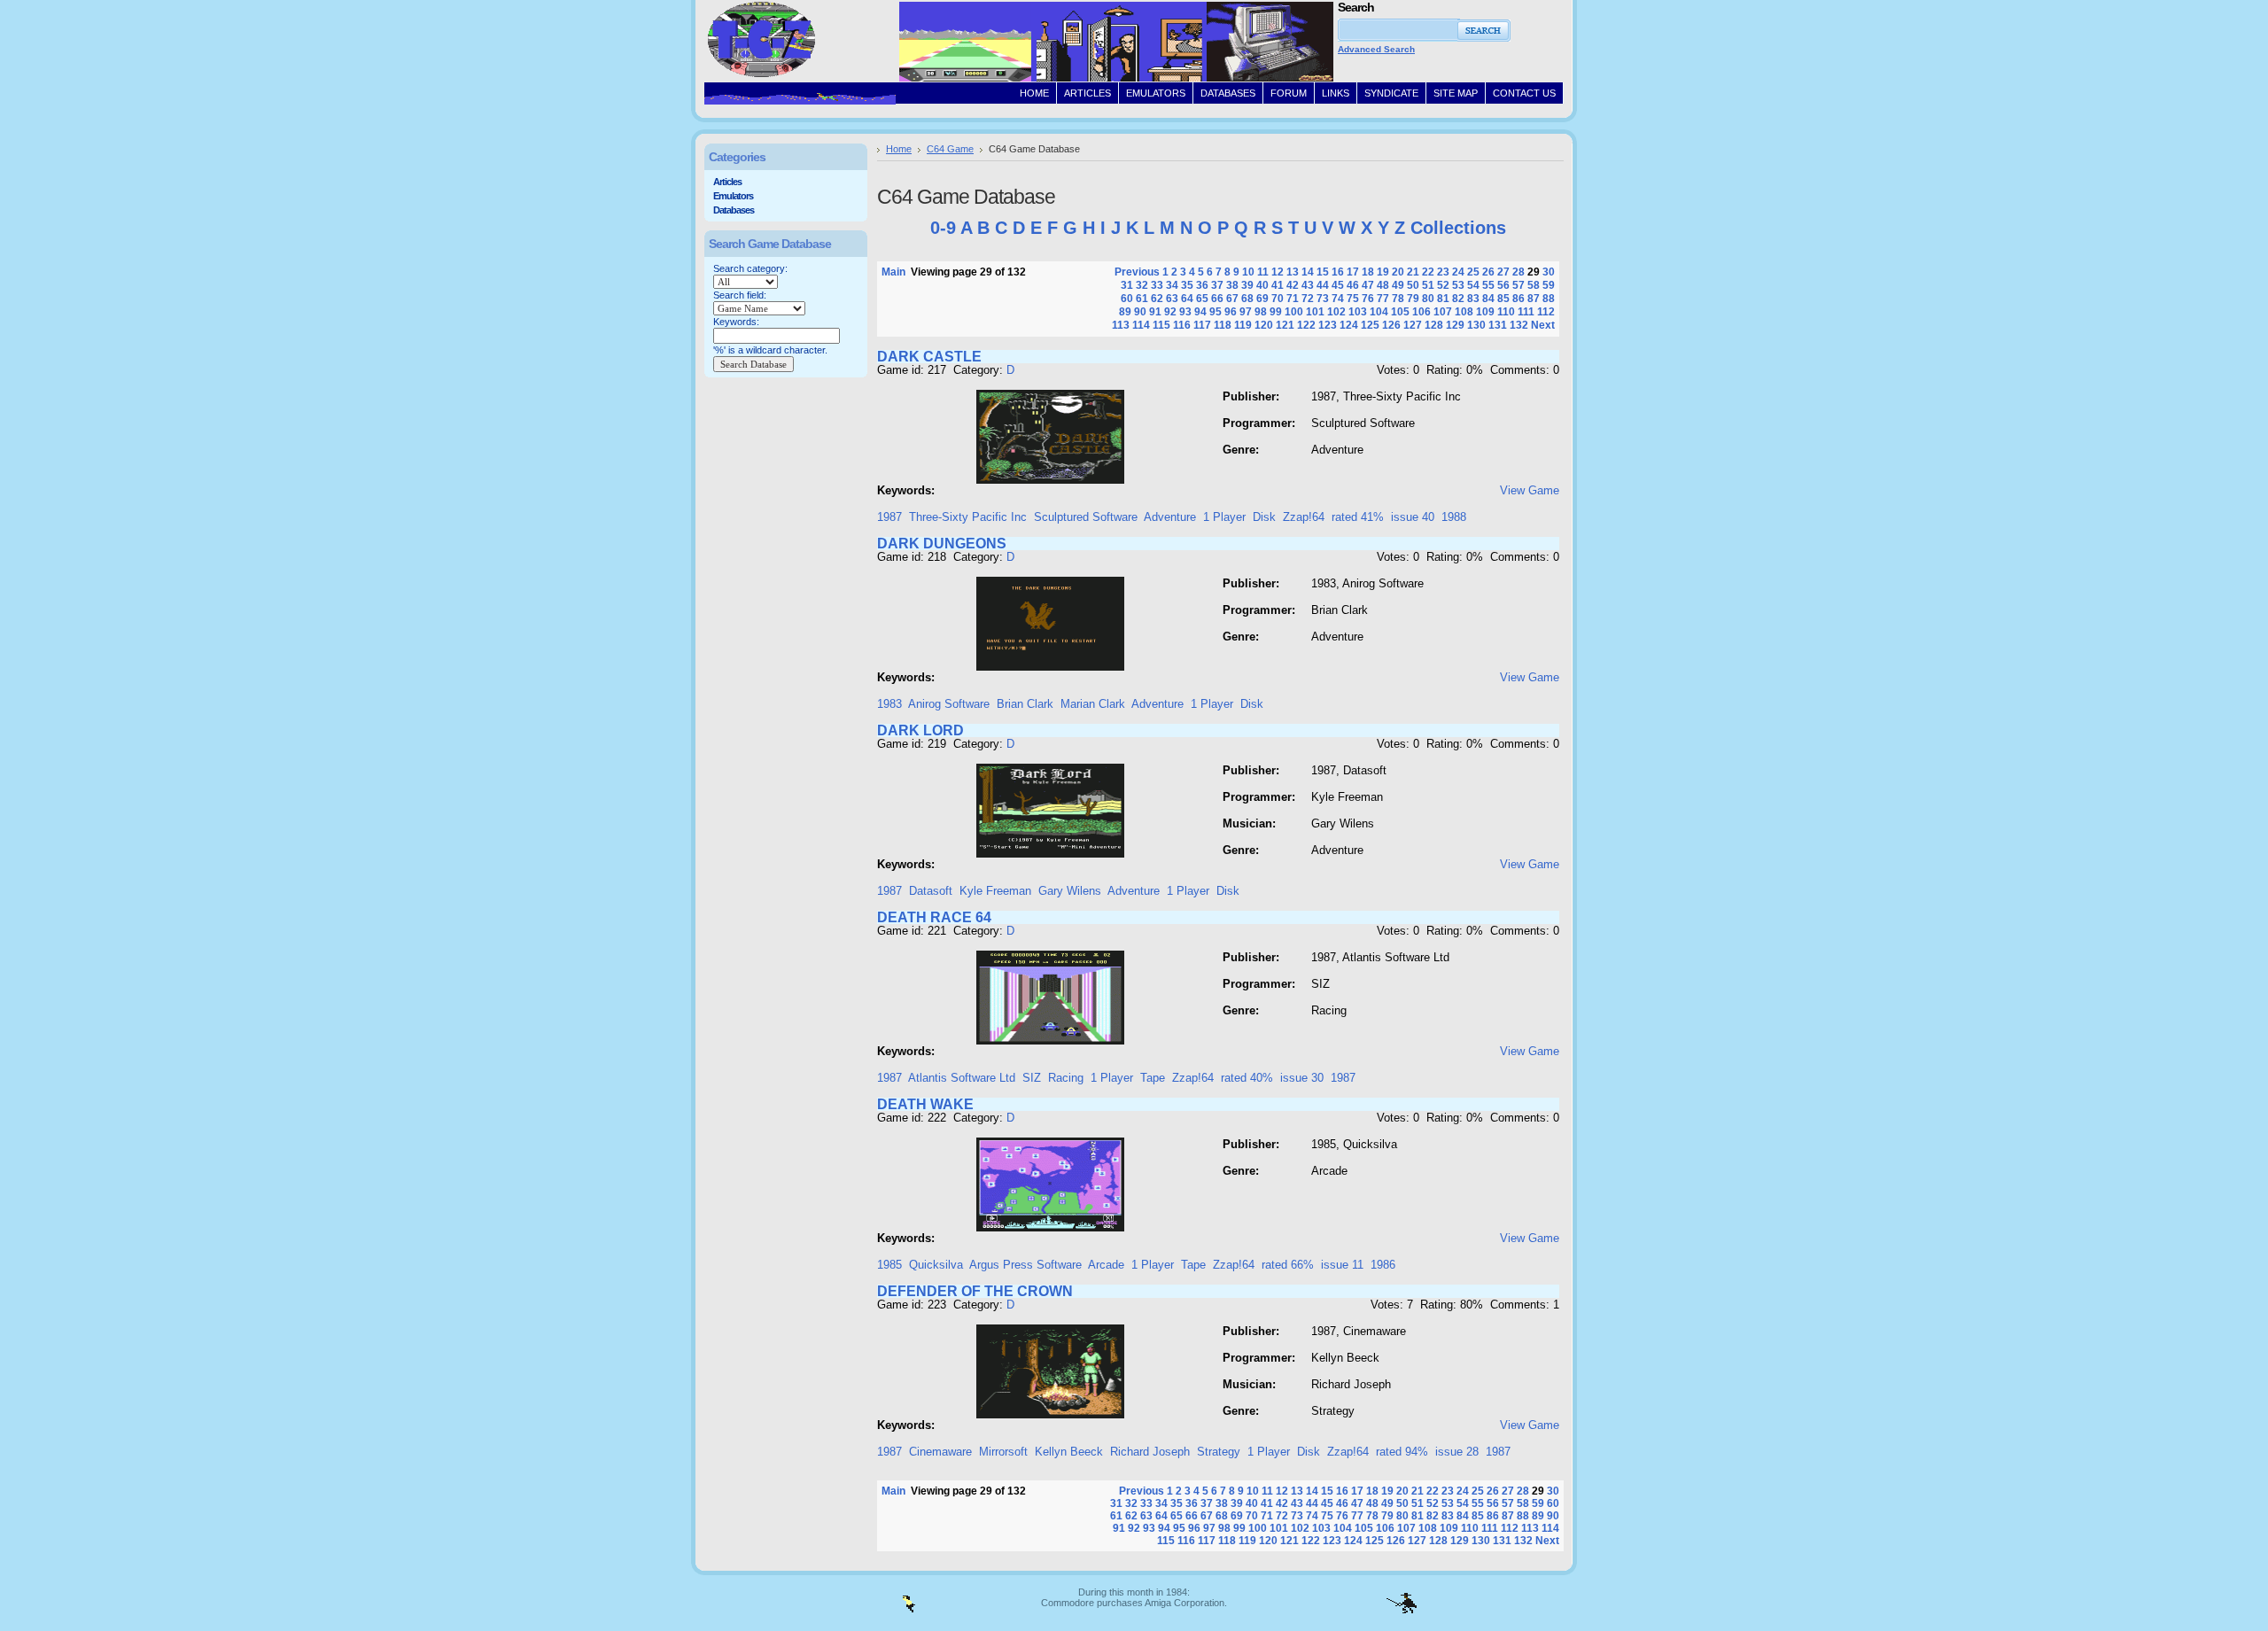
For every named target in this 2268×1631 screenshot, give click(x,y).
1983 (889, 704)
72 (1308, 299)
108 (1464, 312)
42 (1293, 285)
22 (1428, 272)
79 (1413, 299)
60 (1127, 299)
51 (1428, 285)
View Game (1530, 490)
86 (1518, 299)
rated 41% (1358, 517)
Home (899, 149)
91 (1155, 312)
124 (1349, 325)
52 (1443, 285)
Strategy (1219, 1452)
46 (1353, 285)
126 (1391, 325)
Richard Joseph (1150, 1452)
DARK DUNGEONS (942, 544)
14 (1308, 272)
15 (1323, 272)
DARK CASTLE (929, 357)
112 (1546, 312)
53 (1458, 285)
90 (1140, 312)
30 (1549, 272)
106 (1421, 312)
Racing (1066, 1078)
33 (1157, 285)
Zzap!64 (1304, 517)
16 (1338, 272)
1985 (889, 1265)
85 (1503, 299)
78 (1398, 299)
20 (1398, 272)
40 (1262, 285)
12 (1278, 272)
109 (1485, 312)
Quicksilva (936, 1265)
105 (1400, 312)
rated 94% (1402, 1452)
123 (1328, 325)
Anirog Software (949, 704)
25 (1473, 272)
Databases (734, 210)
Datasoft (931, 891)
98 (1261, 312)
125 (1370, 325)
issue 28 (1457, 1452)
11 (1263, 272)
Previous (1137, 272)
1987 (889, 517)
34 (1172, 285)
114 (1141, 325)
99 (1276, 312)
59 (1549, 285)
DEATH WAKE (925, 1104)
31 (1127, 285)
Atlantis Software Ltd (962, 1078)
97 (1246, 312)
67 (1232, 299)
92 (1170, 312)
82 (1458, 299)
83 (1473, 299)
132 (1519, 325)
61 (1142, 299)
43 (1308, 285)
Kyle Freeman (995, 891)
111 (1526, 312)
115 (1161, 325)
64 (1187, 299)
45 (1338, 285)
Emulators (733, 196)
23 (1443, 272)
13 (1293, 272)
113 (1121, 325)
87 (1534, 299)
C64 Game (950, 149)
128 (1434, 325)
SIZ (1032, 1078)
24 (1458, 272)
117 (1202, 325)
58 (1534, 285)
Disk (1264, 517)
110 (1506, 312)
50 (1413, 285)
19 (1383, 272)
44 (1323, 285)
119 (1243, 325)
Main (893, 272)
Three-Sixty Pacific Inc (968, 517)
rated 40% (1247, 1078)
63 (1172, 299)
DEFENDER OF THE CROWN (975, 1291)
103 (1358, 312)
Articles (727, 182)
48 (1383, 285)
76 (1368, 299)
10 (1248, 272)
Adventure (1170, 517)
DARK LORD (920, 730)
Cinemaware (940, 1452)
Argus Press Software (1025, 1265)
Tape (1153, 1078)
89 (1125, 312)
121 (1285, 325)
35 (1187, 285)
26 (1488, 272)
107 (1443, 312)
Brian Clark (1025, 704)
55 (1488, 285)
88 (1549, 299)
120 (1264, 325)
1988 (1454, 517)
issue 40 (1413, 517)
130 (1476, 325)
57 (1518, 285)
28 (1518, 272)
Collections (1458, 228)
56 (1503, 285)
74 (1338, 299)
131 (1498, 325)
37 (1217, 285)
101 (1315, 312)
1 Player (1224, 517)
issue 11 (1342, 1265)
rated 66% (1288, 1265)
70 (1278, 299)
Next (1543, 325)
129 (1455, 325)
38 (1232, 285)
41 (1278, 285)
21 (1413, 272)
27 (1503, 272)
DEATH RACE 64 (934, 917)
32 (1142, 285)
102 (1336, 312)
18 (1368, 272)
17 (1353, 272)
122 (1306, 325)
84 (1488, 299)
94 (1200, 312)
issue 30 (1302, 1078)
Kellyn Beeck (1069, 1452)
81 (1443, 299)
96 (1231, 312)
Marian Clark (1093, 704)
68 (1247, 299)
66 (1217, 299)
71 (1293, 299)
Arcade (1106, 1265)
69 (1262, 299)
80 (1428, 299)
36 (1202, 285)
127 (1413, 325)
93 (1185, 312)
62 (1157, 299)
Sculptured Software (1086, 517)
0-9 (943, 228)
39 (1247, 285)
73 (1323, 299)
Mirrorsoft (1003, 1452)
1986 (1383, 1265)
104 (1379, 312)
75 (1353, 299)
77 (1383, 299)
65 (1202, 299)
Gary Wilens (1070, 891)
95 (1216, 312)
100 (1294, 312)
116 (1182, 325)
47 (1368, 285)
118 (1223, 325)
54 (1473, 285)
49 (1398, 285)
